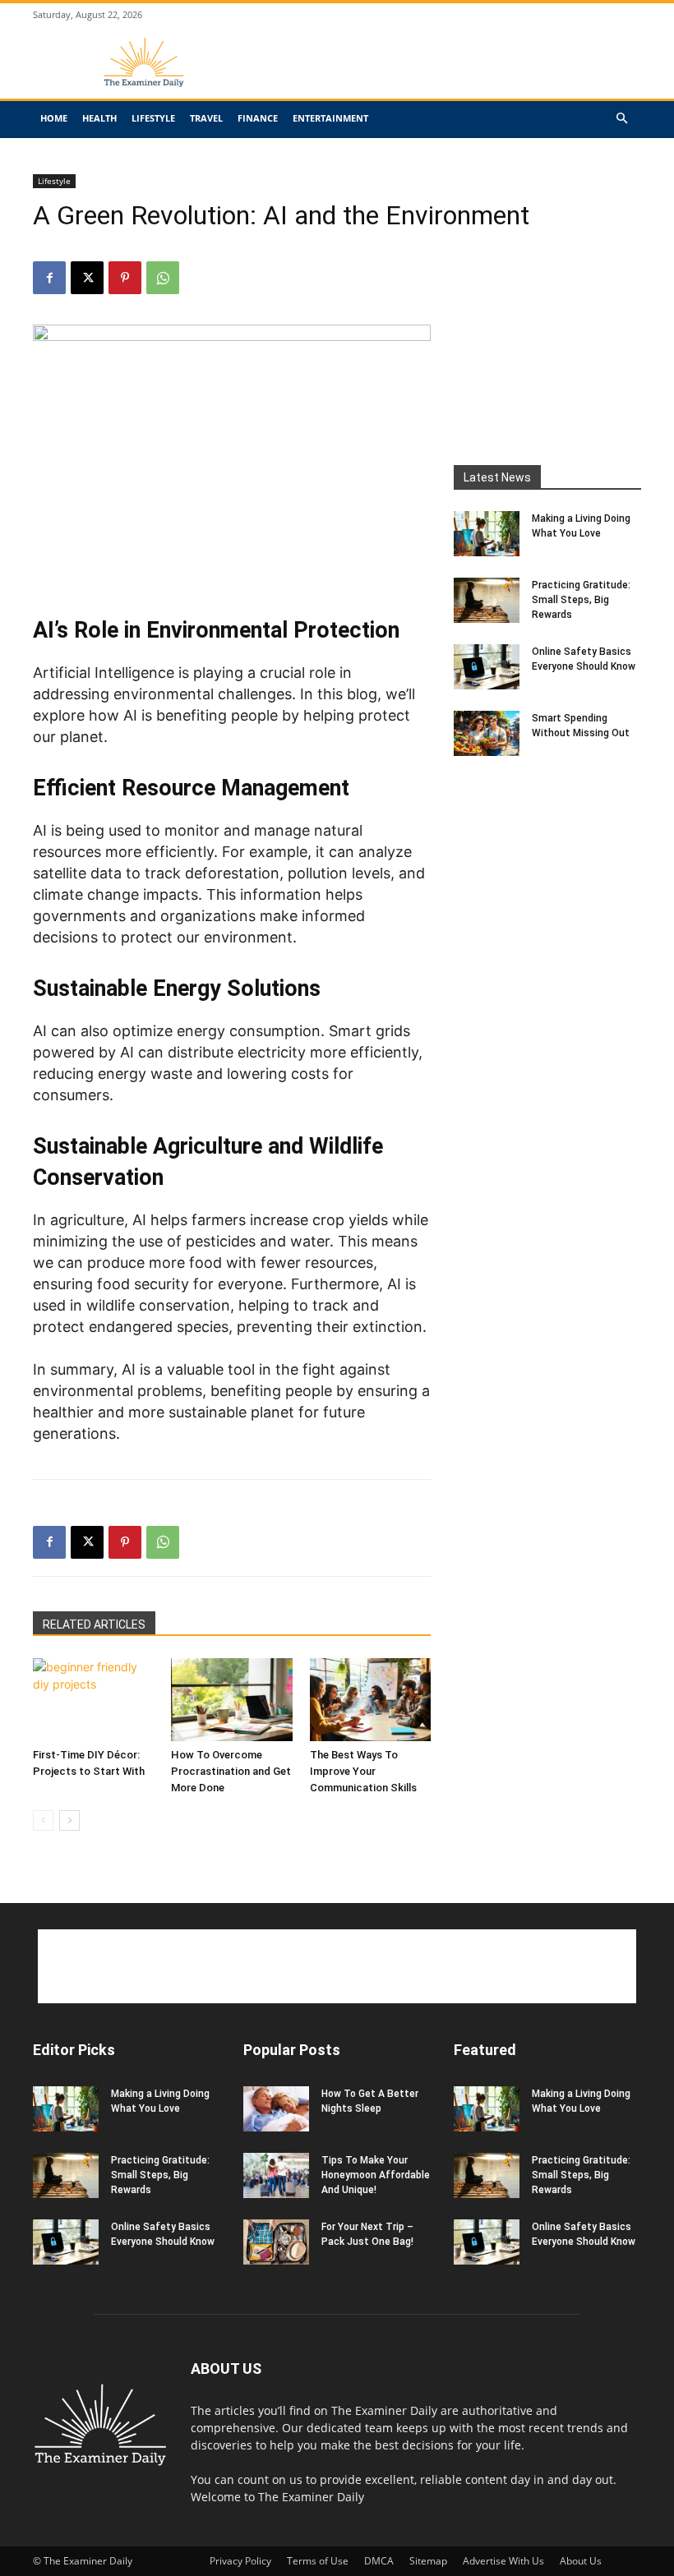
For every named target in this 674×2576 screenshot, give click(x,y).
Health (99, 118)
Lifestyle (153, 118)
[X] (87, 278)
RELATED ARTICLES (94, 1624)
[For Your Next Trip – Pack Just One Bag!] (276, 2242)
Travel (206, 118)
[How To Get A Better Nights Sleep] (276, 2109)
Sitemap (428, 2561)
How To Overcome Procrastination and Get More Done (231, 1771)
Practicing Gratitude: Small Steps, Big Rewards (581, 600)
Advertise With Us (503, 2561)
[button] (621, 119)
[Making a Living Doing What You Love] (487, 534)
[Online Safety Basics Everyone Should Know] (487, 667)
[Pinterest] (125, 278)
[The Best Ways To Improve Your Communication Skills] (370, 1700)
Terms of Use (318, 2561)
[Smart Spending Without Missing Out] (487, 733)
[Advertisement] (448, 75)
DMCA (379, 2561)
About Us (581, 2561)
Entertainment (330, 118)
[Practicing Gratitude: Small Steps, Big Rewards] (487, 600)
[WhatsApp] (163, 278)
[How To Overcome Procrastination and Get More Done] (231, 1700)
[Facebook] (49, 278)
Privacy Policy (240, 2561)
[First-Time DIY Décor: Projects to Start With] (93, 1700)
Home (54, 118)
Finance (258, 118)
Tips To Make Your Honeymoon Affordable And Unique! (376, 2175)
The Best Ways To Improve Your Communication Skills (363, 1771)
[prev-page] (43, 1820)
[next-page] (69, 1820)
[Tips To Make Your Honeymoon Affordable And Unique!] (276, 2175)
